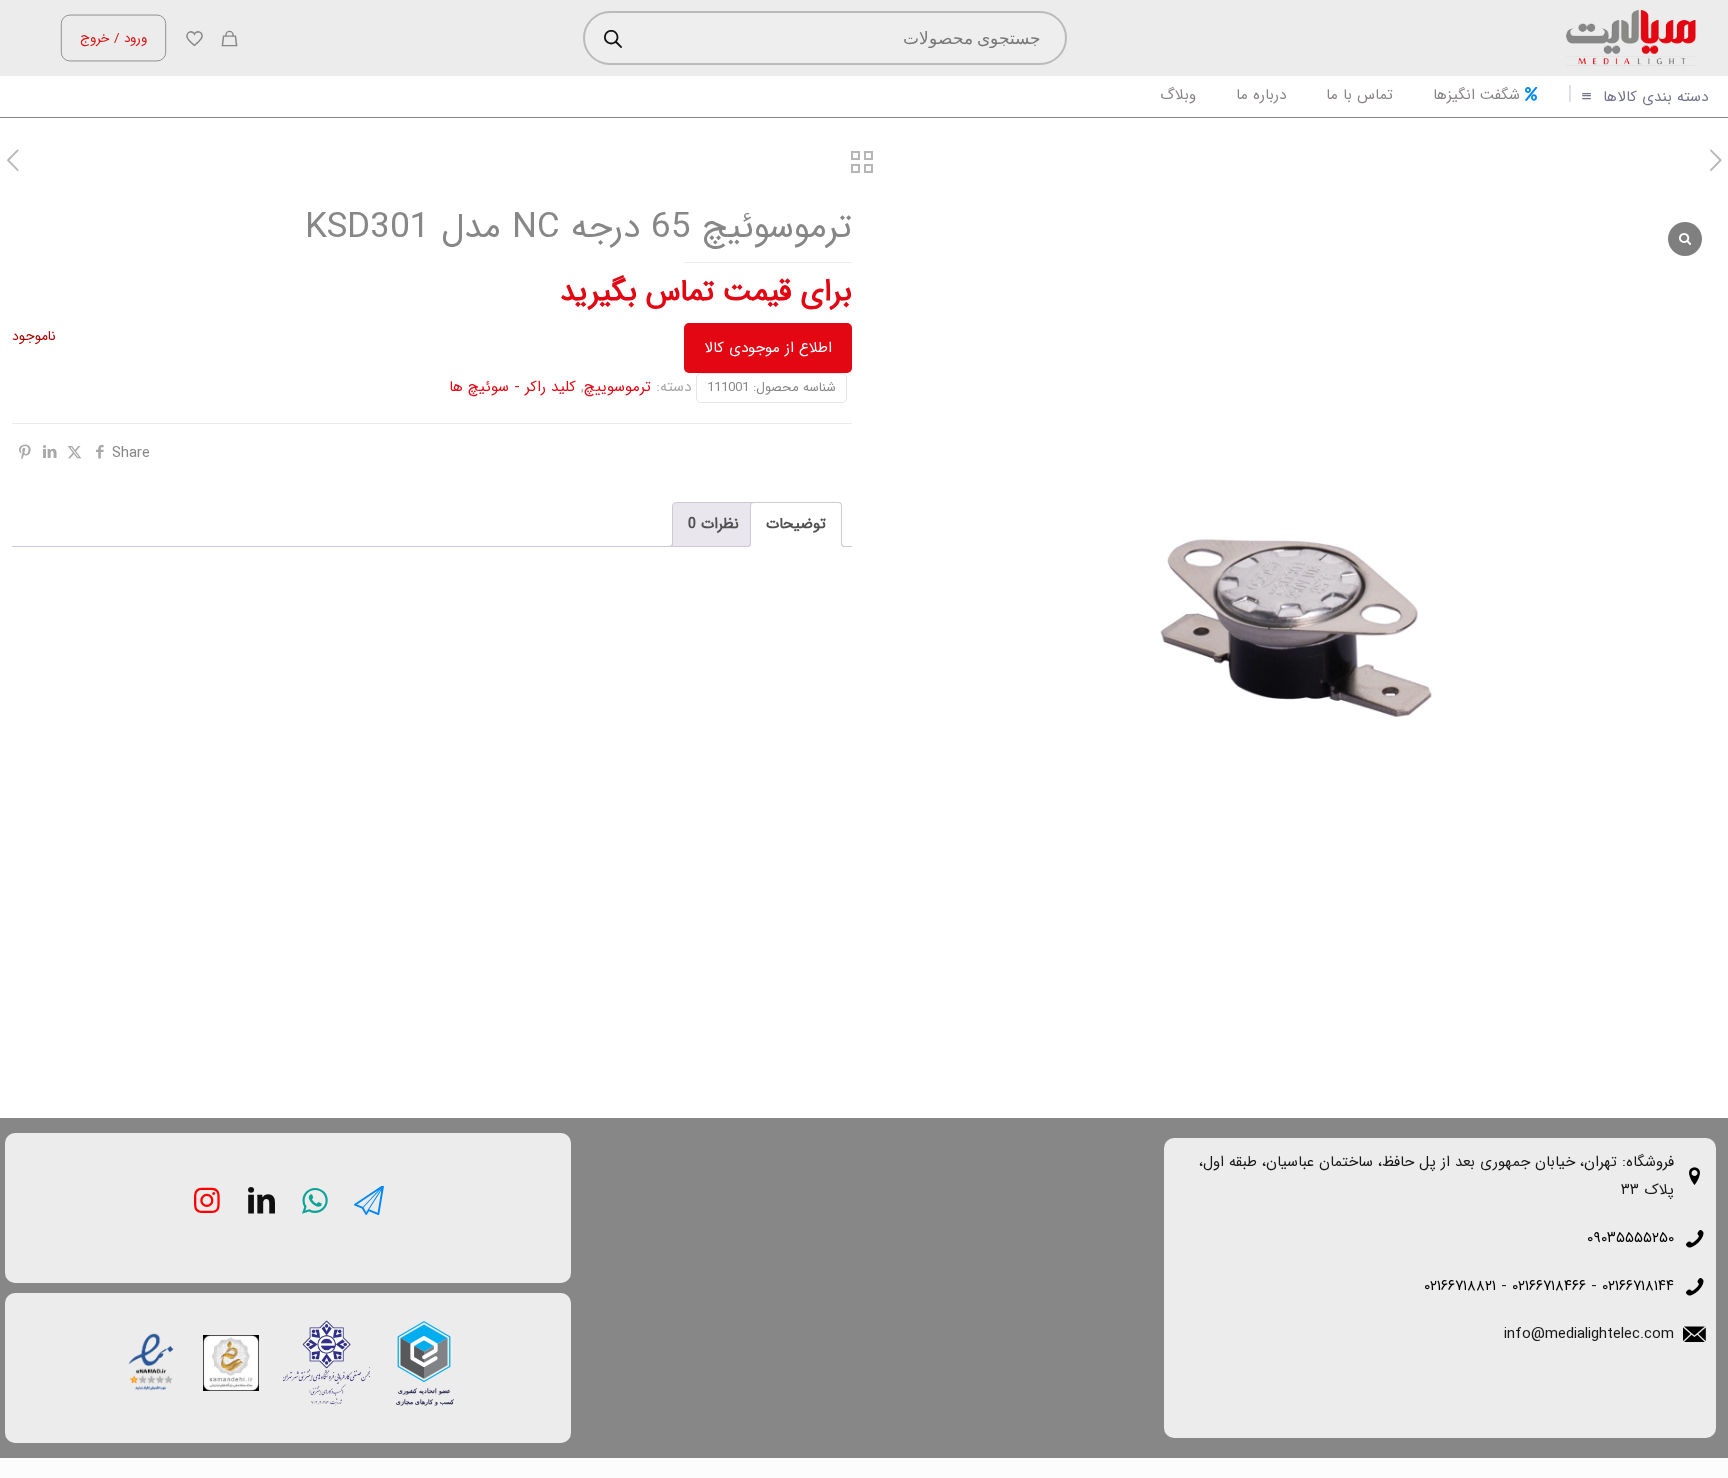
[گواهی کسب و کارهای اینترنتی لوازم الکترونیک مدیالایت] (311, 1347)
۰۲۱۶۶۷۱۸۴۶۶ (1549, 1286)
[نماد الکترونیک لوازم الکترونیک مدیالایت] (151, 1360)
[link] (424, 1363)
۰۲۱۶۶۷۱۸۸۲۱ (1460, 1286)
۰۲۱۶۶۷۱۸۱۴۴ (1638, 1286)
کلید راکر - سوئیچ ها (512, 387)
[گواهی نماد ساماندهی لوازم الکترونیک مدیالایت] (231, 1363)
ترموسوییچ (617, 387)
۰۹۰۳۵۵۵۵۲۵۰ (1630, 1238)
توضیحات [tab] (796, 524)
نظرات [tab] (713, 524)
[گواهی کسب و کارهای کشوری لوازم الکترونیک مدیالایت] (422, 1346)
